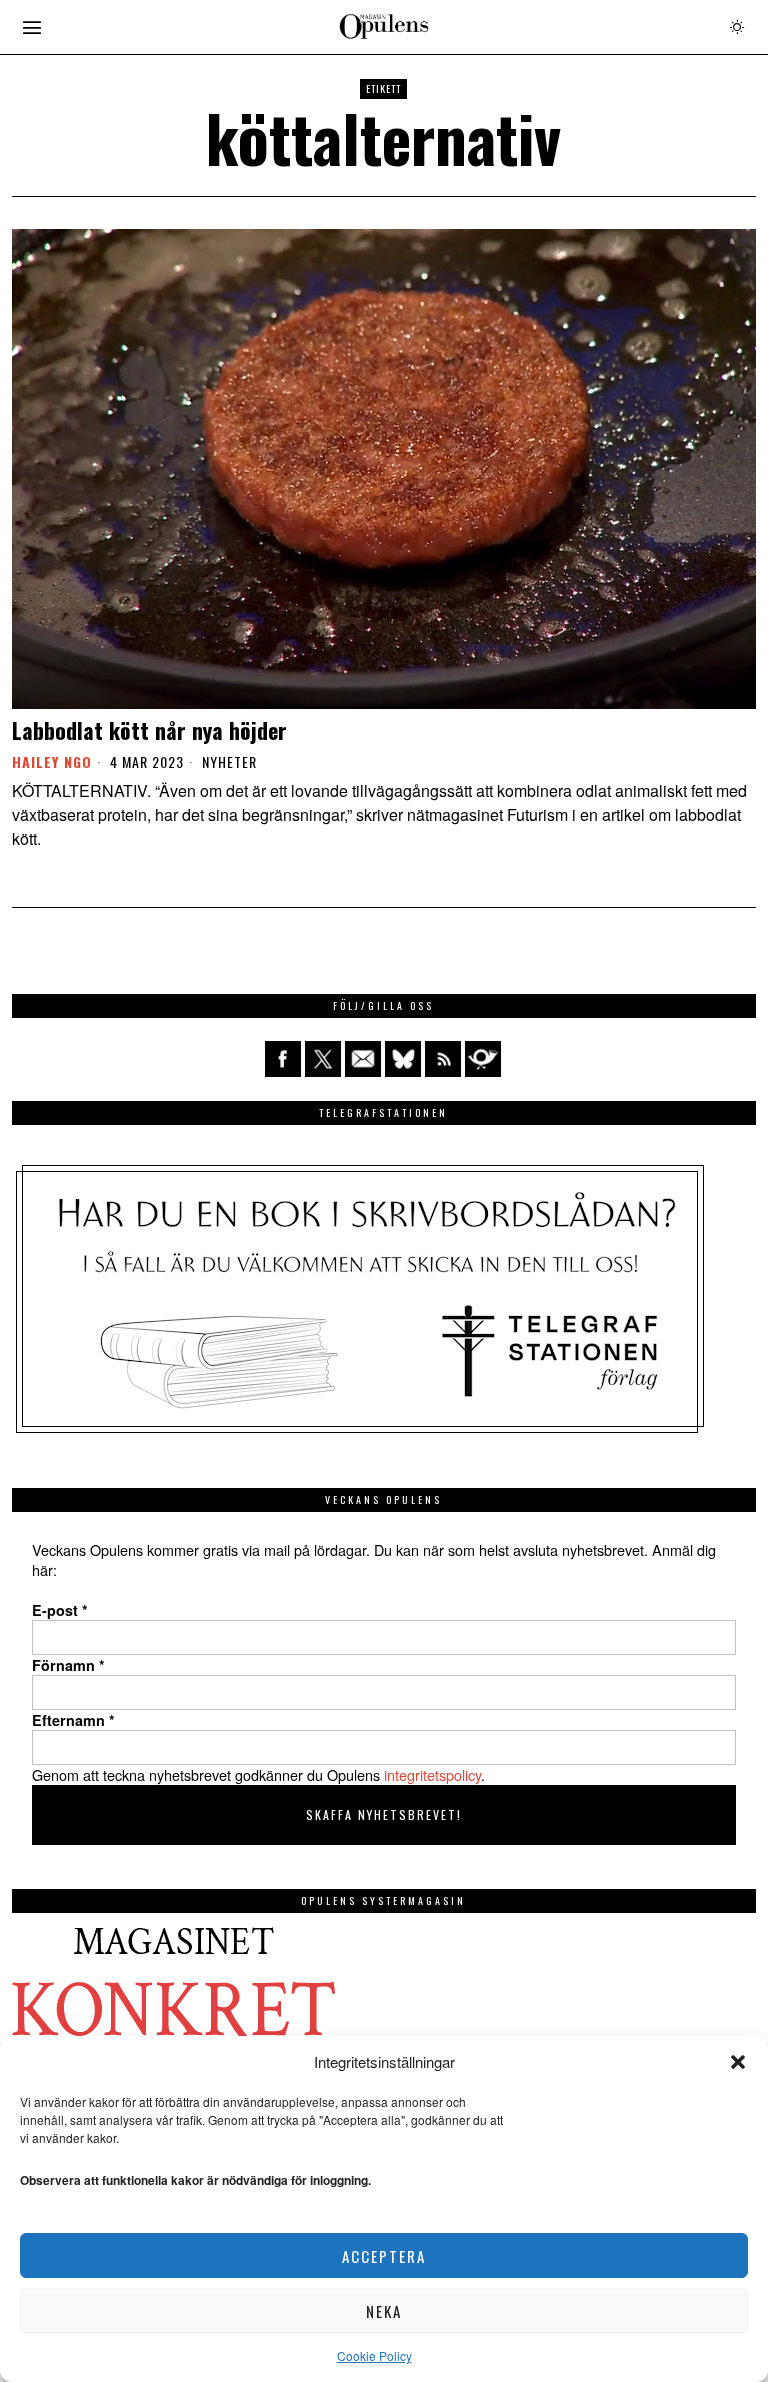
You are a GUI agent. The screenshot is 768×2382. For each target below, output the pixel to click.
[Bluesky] (403, 1059)
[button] (738, 2062)
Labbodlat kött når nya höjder (149, 730)
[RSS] (443, 1059)
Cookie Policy (374, 2355)
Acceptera (384, 2256)
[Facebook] (283, 1059)
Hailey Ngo (52, 761)
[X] (323, 1059)
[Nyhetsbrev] (483, 1059)
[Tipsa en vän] (363, 1059)
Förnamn (68, 1665)
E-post (60, 1610)
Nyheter (229, 762)
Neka (384, 2311)
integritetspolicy (432, 1774)
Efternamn (73, 1720)
